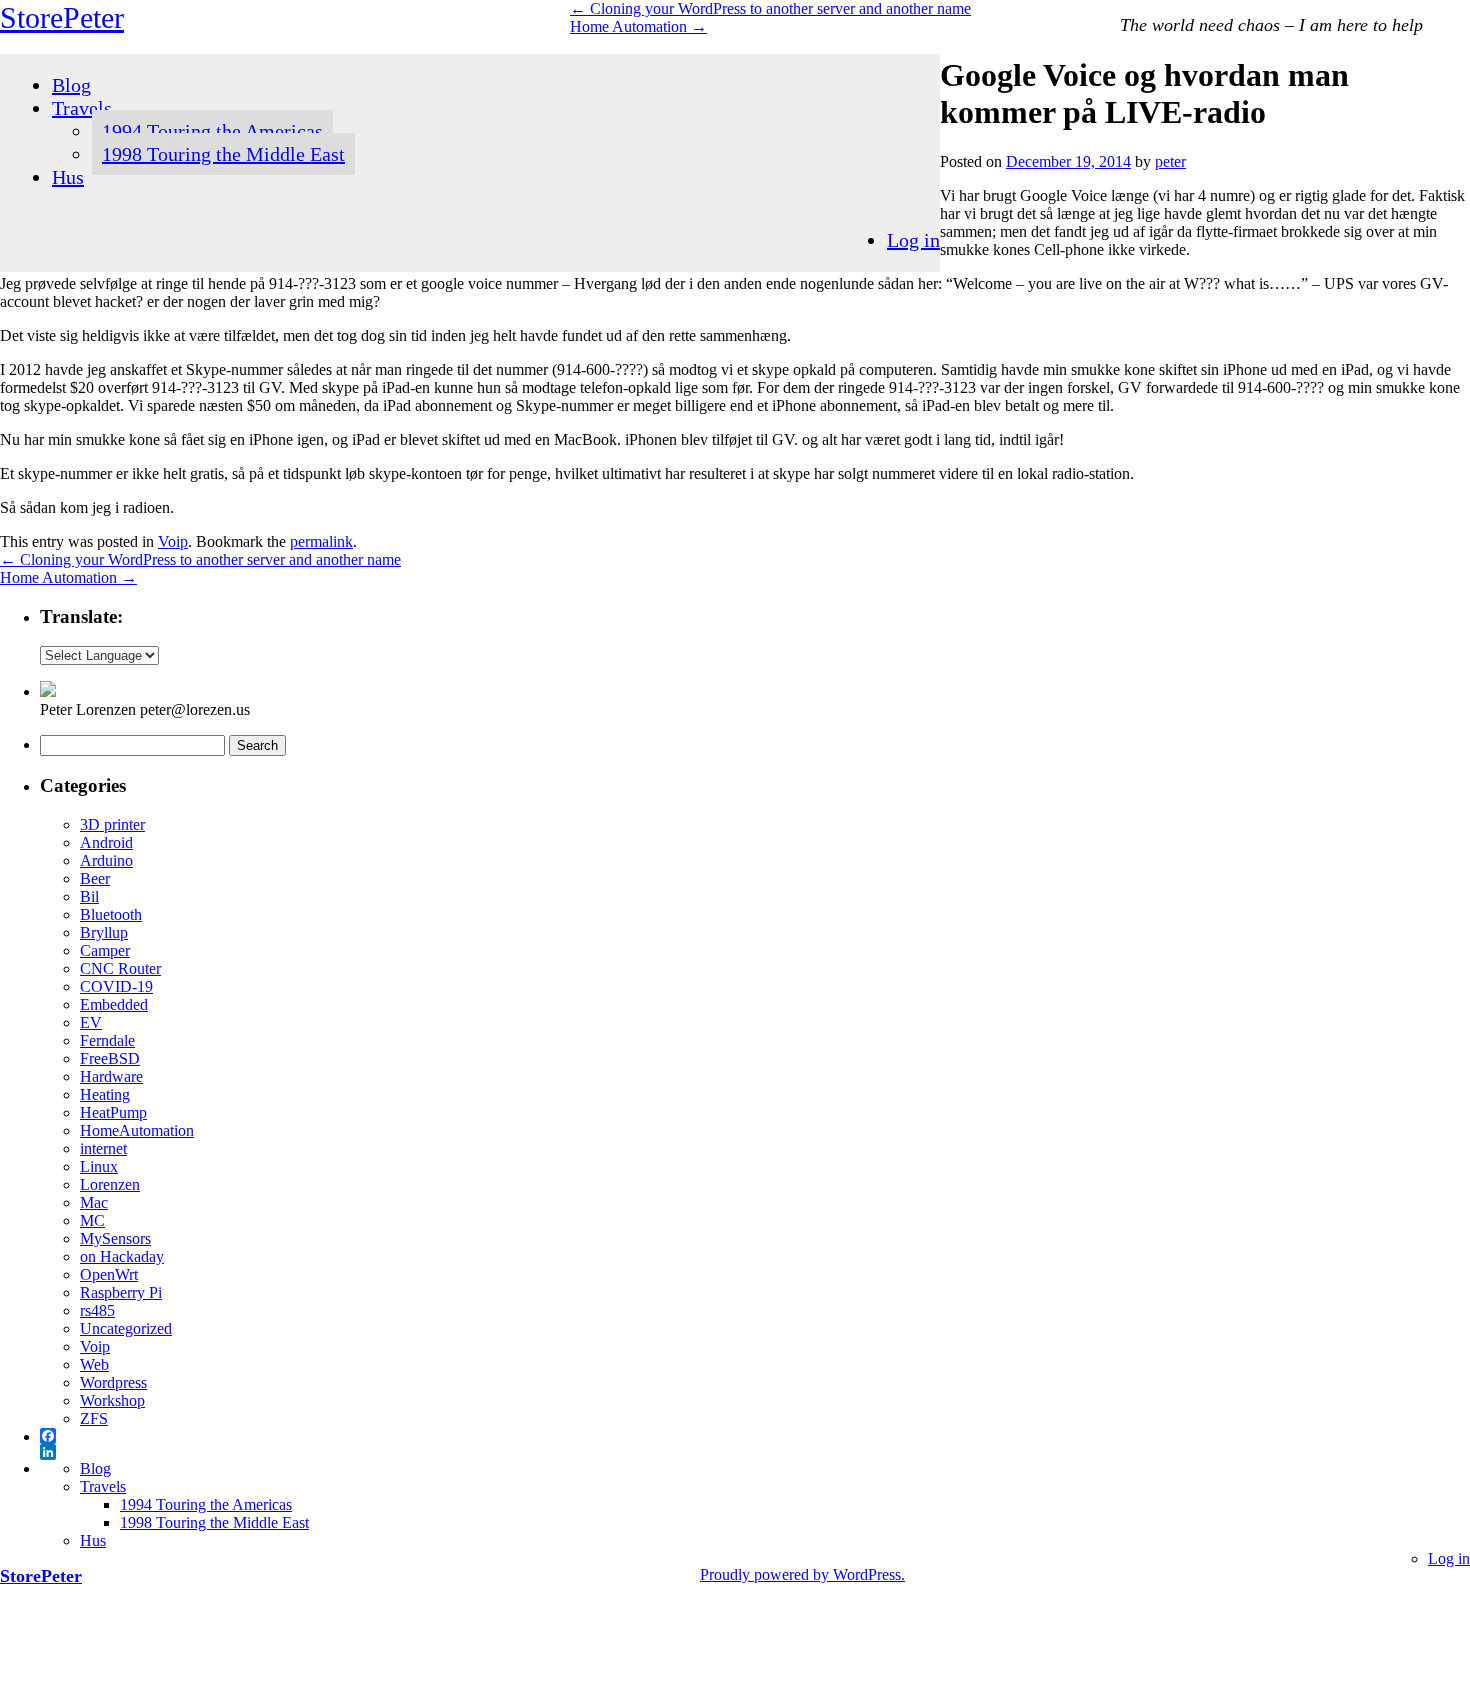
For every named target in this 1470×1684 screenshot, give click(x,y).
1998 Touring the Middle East (223, 154)
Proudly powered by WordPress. (802, 1574)
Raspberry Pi (121, 1292)
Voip (173, 541)
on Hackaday (122, 1256)
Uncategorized (126, 1328)
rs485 (97, 1310)
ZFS (94, 1418)
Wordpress (113, 1382)
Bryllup (104, 932)
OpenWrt (109, 1274)
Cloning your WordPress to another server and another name (770, 8)
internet (103, 1148)
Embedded (114, 1004)
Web (94, 1364)
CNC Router (120, 968)
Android (106, 842)
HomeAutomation (137, 1130)
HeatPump (113, 1112)
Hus (68, 177)
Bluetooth (111, 914)
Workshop (112, 1400)
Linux (99, 1166)
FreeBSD (110, 1058)
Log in (913, 240)
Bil (89, 896)
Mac (94, 1202)
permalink (321, 541)
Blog (71, 85)
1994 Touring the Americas (212, 131)
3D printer (112, 824)
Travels (82, 108)
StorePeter (62, 17)
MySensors (115, 1238)
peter (1170, 161)
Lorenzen (110, 1184)
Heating (105, 1094)
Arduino (106, 860)
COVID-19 (116, 986)
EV (91, 1022)
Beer (95, 878)
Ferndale (107, 1040)
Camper (105, 950)
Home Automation (638, 26)
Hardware (111, 1076)
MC (92, 1220)
